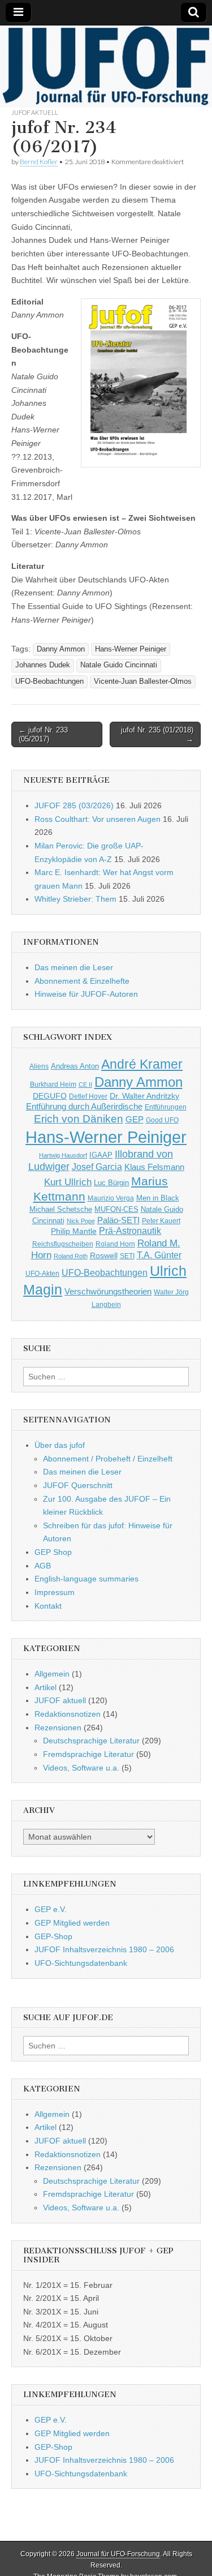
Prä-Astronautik (130, 1231)
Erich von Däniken (79, 1119)
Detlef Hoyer (88, 1096)
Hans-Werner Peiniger (131, 649)
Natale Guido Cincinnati (119, 665)
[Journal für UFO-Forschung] (106, 67)
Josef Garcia (97, 1167)
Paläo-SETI (118, 1220)
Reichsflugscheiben (63, 1244)
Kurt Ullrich (68, 1182)
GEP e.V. (51, 1909)
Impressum (55, 1592)
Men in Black (158, 1198)
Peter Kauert (161, 1221)
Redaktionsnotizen (68, 1714)
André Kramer (142, 1064)
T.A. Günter (159, 1255)
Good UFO (162, 1120)
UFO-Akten (42, 1273)
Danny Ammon (61, 649)
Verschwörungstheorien (108, 1292)
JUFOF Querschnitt (78, 1485)
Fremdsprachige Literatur (88, 1754)
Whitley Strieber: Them (75, 899)
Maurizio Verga (111, 1198)
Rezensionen (58, 1728)
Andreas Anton (75, 1066)
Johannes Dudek (43, 665)
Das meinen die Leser (74, 967)
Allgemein (52, 1674)
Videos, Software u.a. (81, 1768)
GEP (135, 1120)
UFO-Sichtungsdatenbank (81, 1963)
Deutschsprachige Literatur (91, 1741)
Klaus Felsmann (154, 1167)
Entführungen (166, 1107)
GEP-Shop (53, 1936)
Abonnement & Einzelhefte (82, 981)
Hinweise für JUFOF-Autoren (86, 994)
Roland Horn (115, 1244)
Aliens (39, 1066)
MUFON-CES (116, 1209)
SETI (127, 1256)
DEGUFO (50, 1096)
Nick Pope (81, 1221)
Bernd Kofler (39, 162)
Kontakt (48, 1606)
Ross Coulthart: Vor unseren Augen (98, 819)
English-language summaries (86, 1579)
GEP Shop (53, 1552)
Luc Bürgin (111, 1183)
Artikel (46, 1687)
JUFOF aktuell (35, 112)
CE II (85, 1085)
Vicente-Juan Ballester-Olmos (143, 681)
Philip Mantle (74, 1231)
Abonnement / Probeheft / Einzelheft (108, 1459)
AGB (43, 1566)
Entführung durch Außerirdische (84, 1106)
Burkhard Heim (53, 1084)
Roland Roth (71, 1256)
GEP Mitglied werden (72, 1923)
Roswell (104, 1255)
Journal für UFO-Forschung (118, 2554)
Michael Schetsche (61, 1210)
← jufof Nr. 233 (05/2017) (43, 734)
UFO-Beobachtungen (49, 681)
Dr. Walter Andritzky (144, 1096)
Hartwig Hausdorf (63, 1155)
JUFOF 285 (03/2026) (74, 805)
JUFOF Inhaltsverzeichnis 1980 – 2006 (104, 1949)
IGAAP (101, 1155)
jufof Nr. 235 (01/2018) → (157, 734)
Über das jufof (60, 1445)
